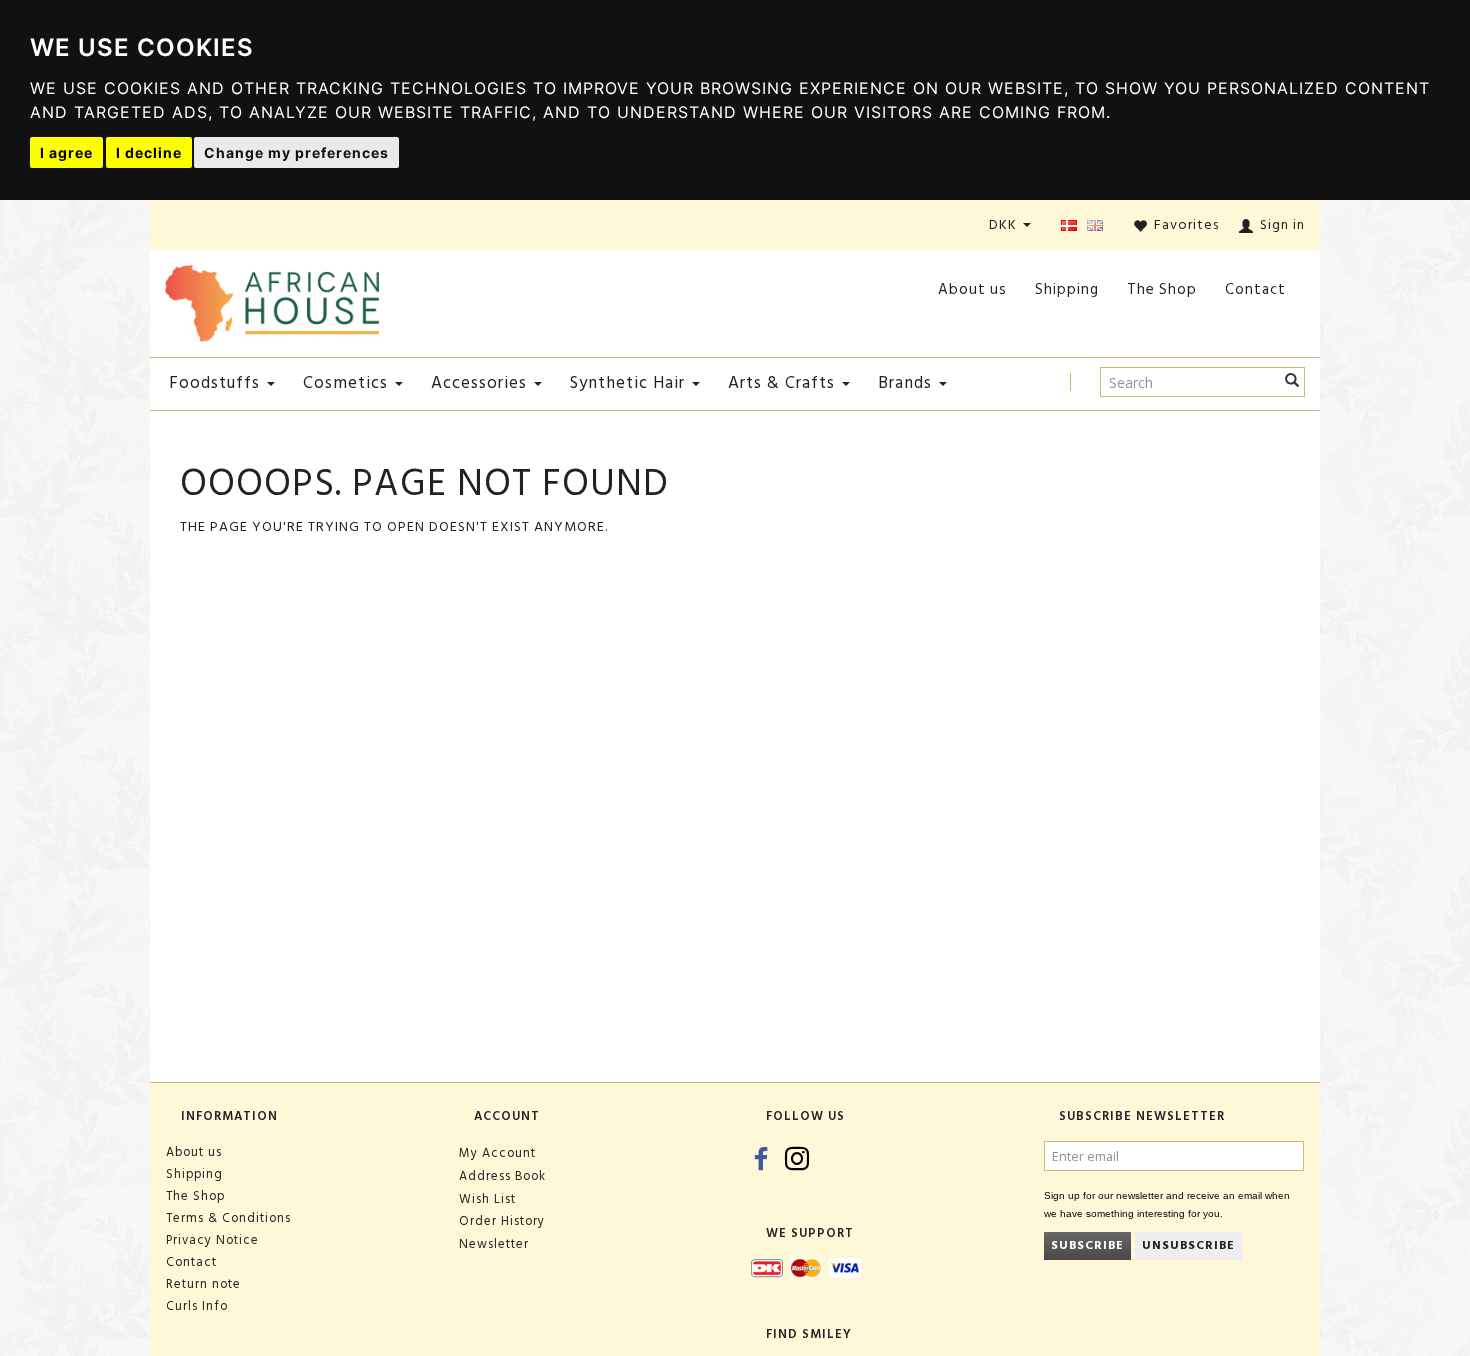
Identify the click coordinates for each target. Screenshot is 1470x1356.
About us (972, 289)
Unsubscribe (1188, 1245)
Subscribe (1087, 1245)
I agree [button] (66, 152)
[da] (1069, 226)
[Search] (1292, 382)
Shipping (1067, 289)
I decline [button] (149, 152)
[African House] (272, 299)
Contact (1255, 289)
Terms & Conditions (228, 1218)
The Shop (1162, 289)
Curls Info (197, 1306)
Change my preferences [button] (296, 152)
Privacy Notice (212, 1240)
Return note (203, 1284)
